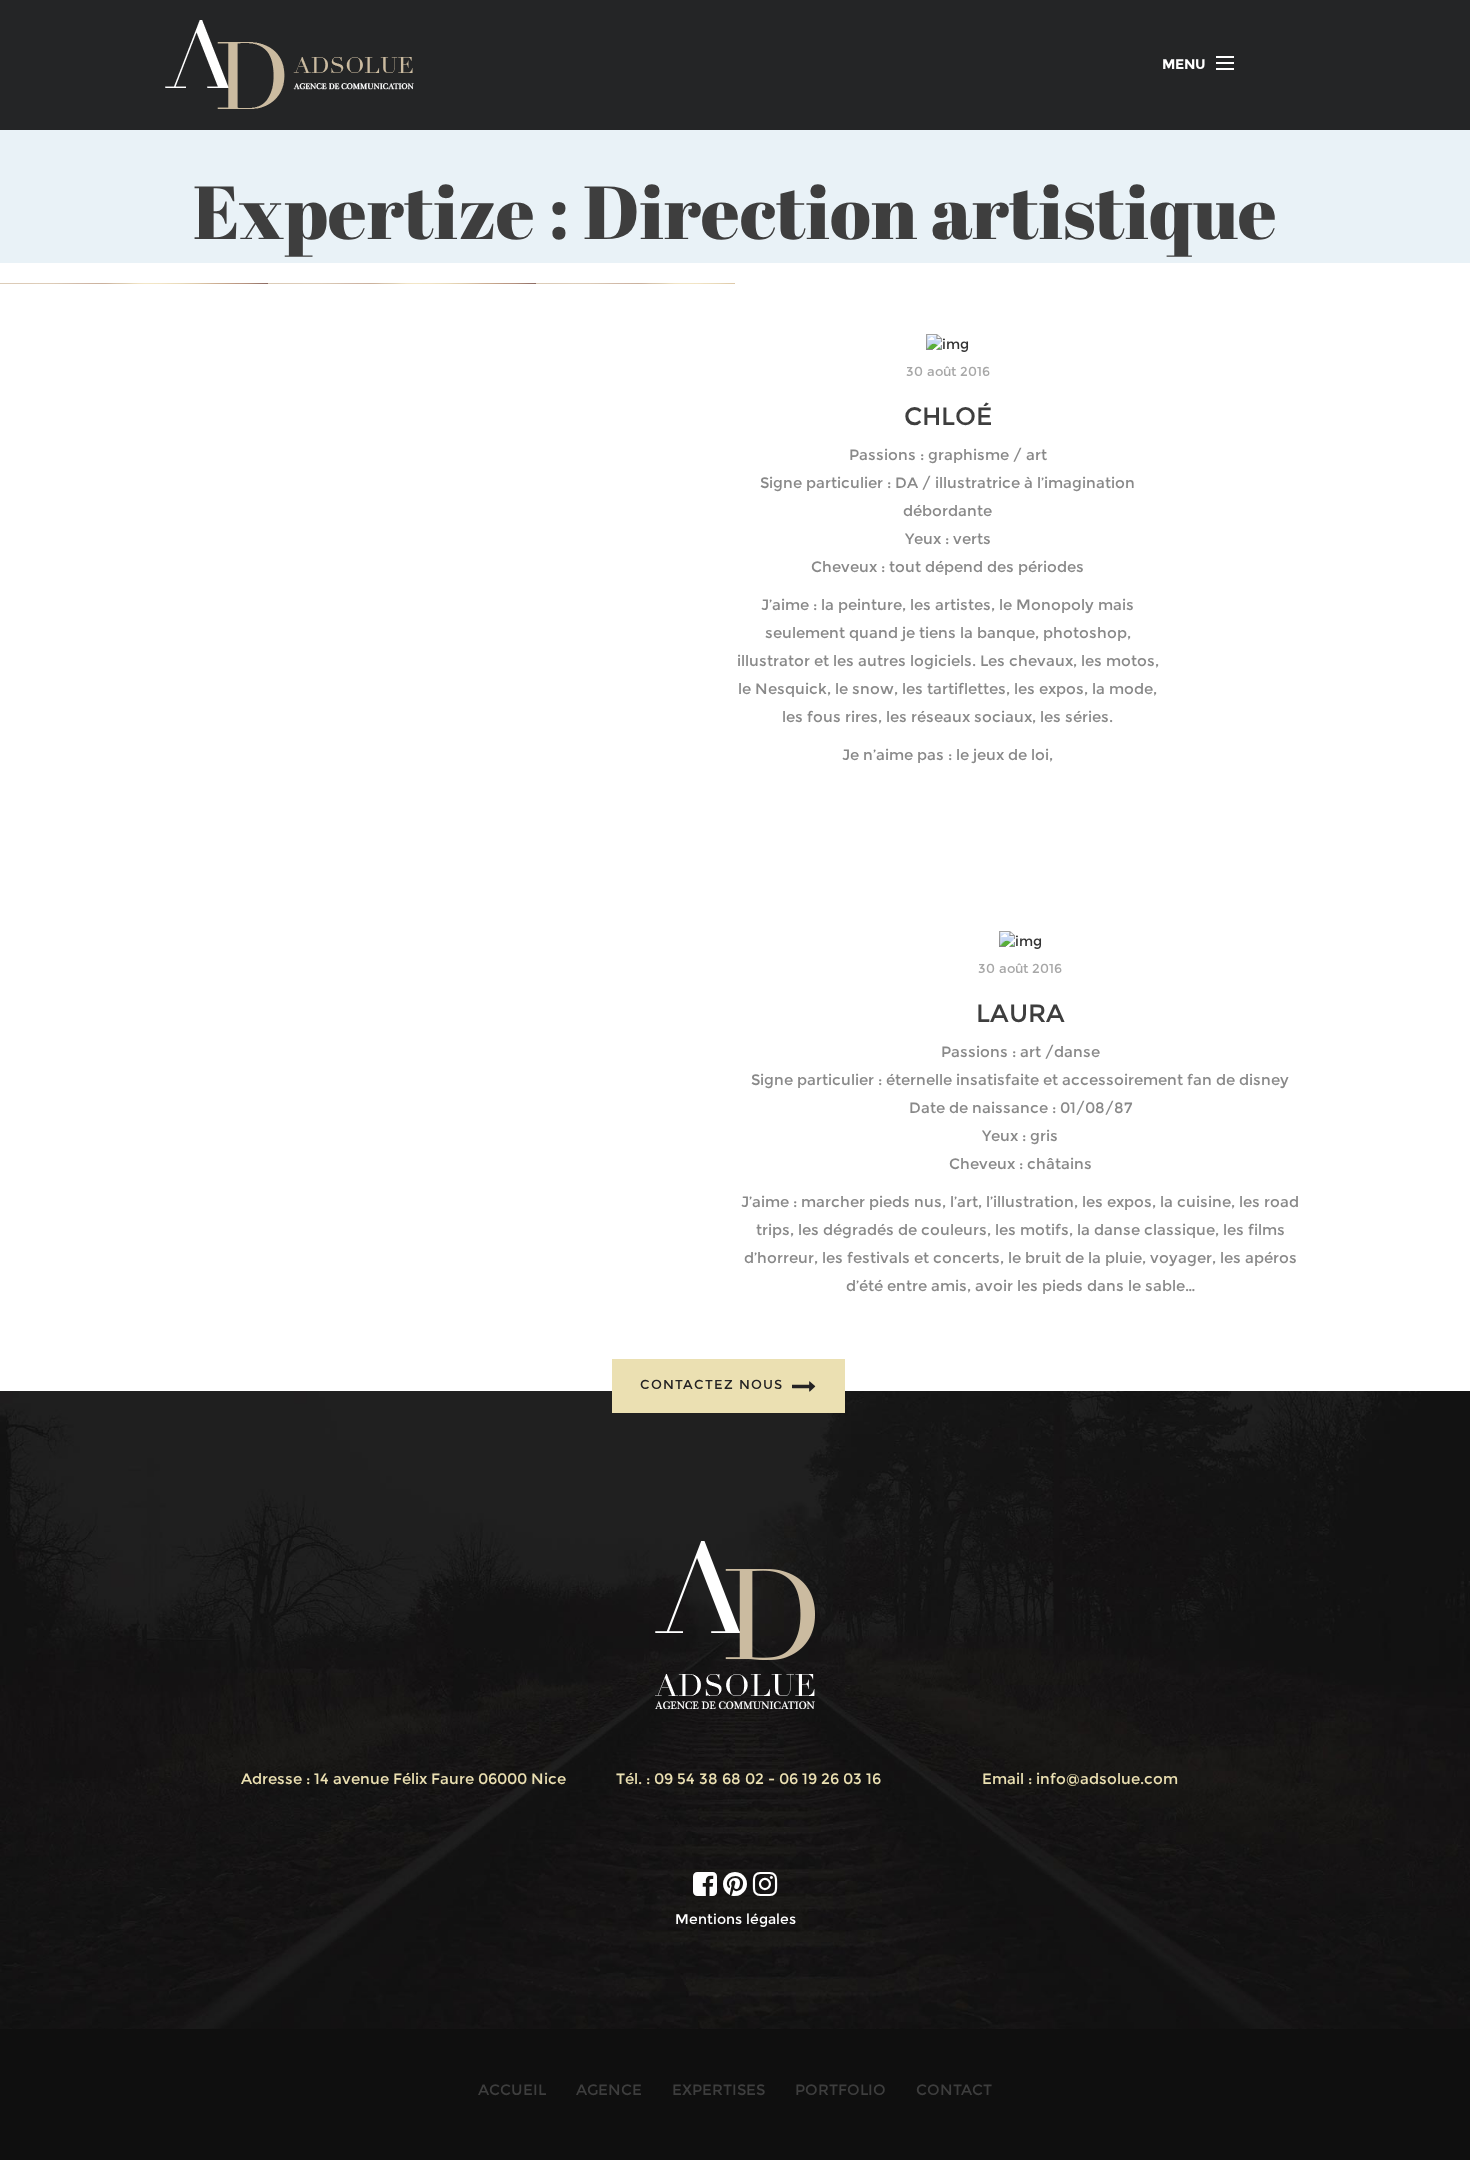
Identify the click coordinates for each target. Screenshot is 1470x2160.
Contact (954, 2089)
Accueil (512, 2089)
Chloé (948, 416)
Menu (1184, 64)
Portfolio (840, 2089)
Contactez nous (714, 1385)
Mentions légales (735, 1919)
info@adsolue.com (1107, 1778)
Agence (609, 2089)
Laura (1020, 1013)
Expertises (718, 2089)
